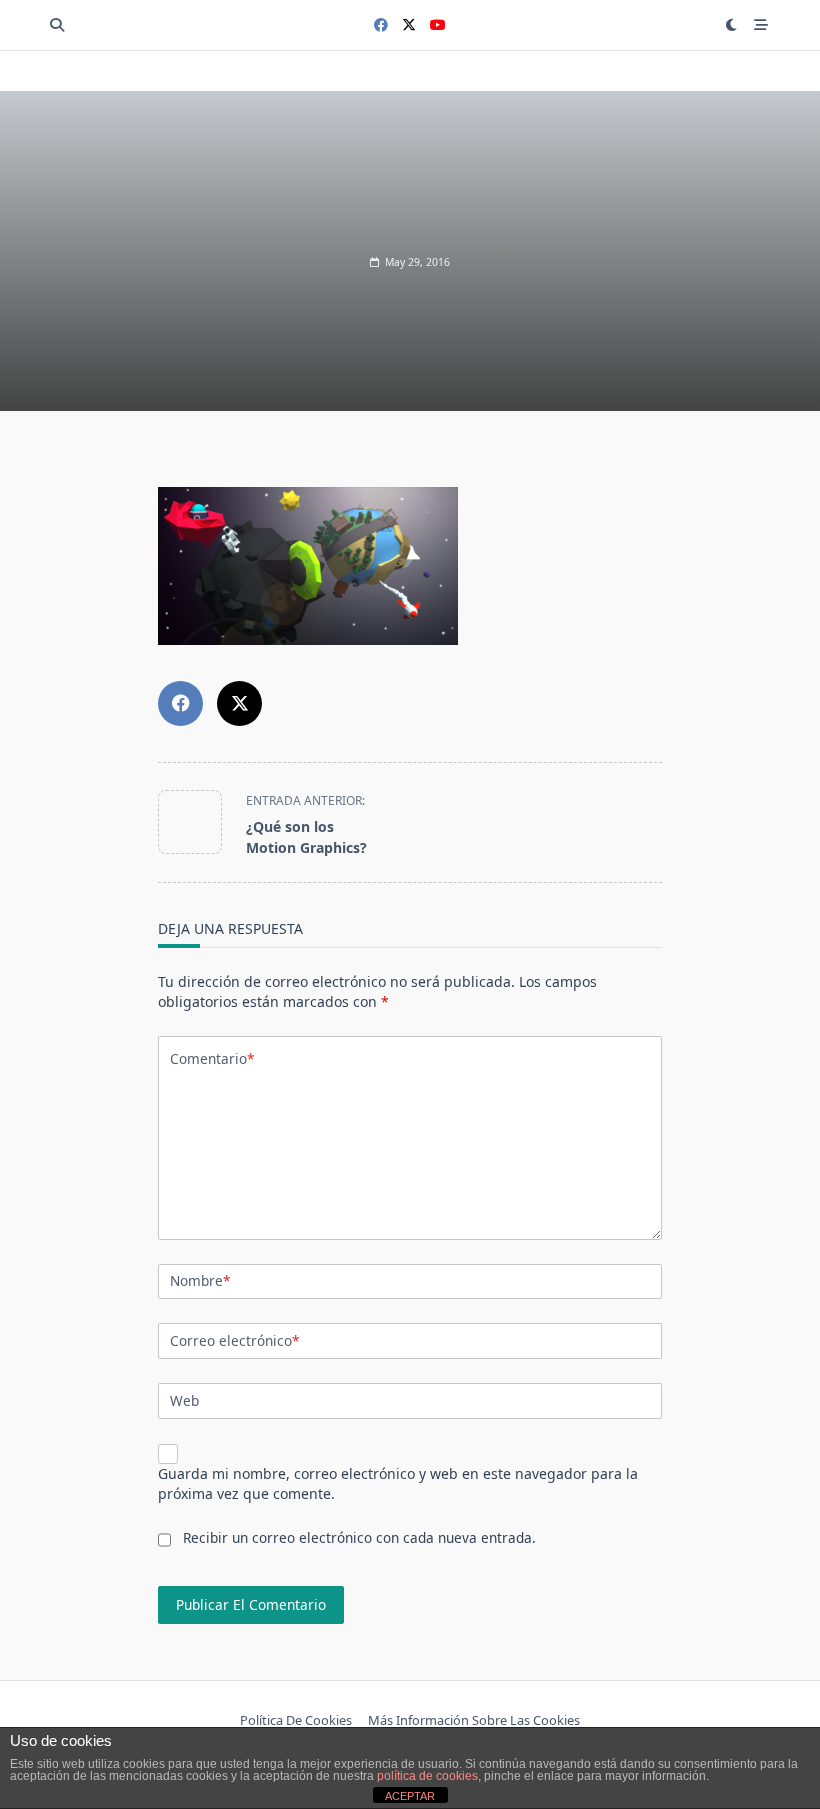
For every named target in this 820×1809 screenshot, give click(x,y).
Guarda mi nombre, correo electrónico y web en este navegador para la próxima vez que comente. (398, 1483)
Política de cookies (296, 1721)
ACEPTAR (410, 1796)
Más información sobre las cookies (474, 1721)
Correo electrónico (234, 1340)
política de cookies (427, 1776)
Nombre (200, 1280)
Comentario (212, 1058)
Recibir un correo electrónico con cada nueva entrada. (359, 1537)
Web (184, 1400)
